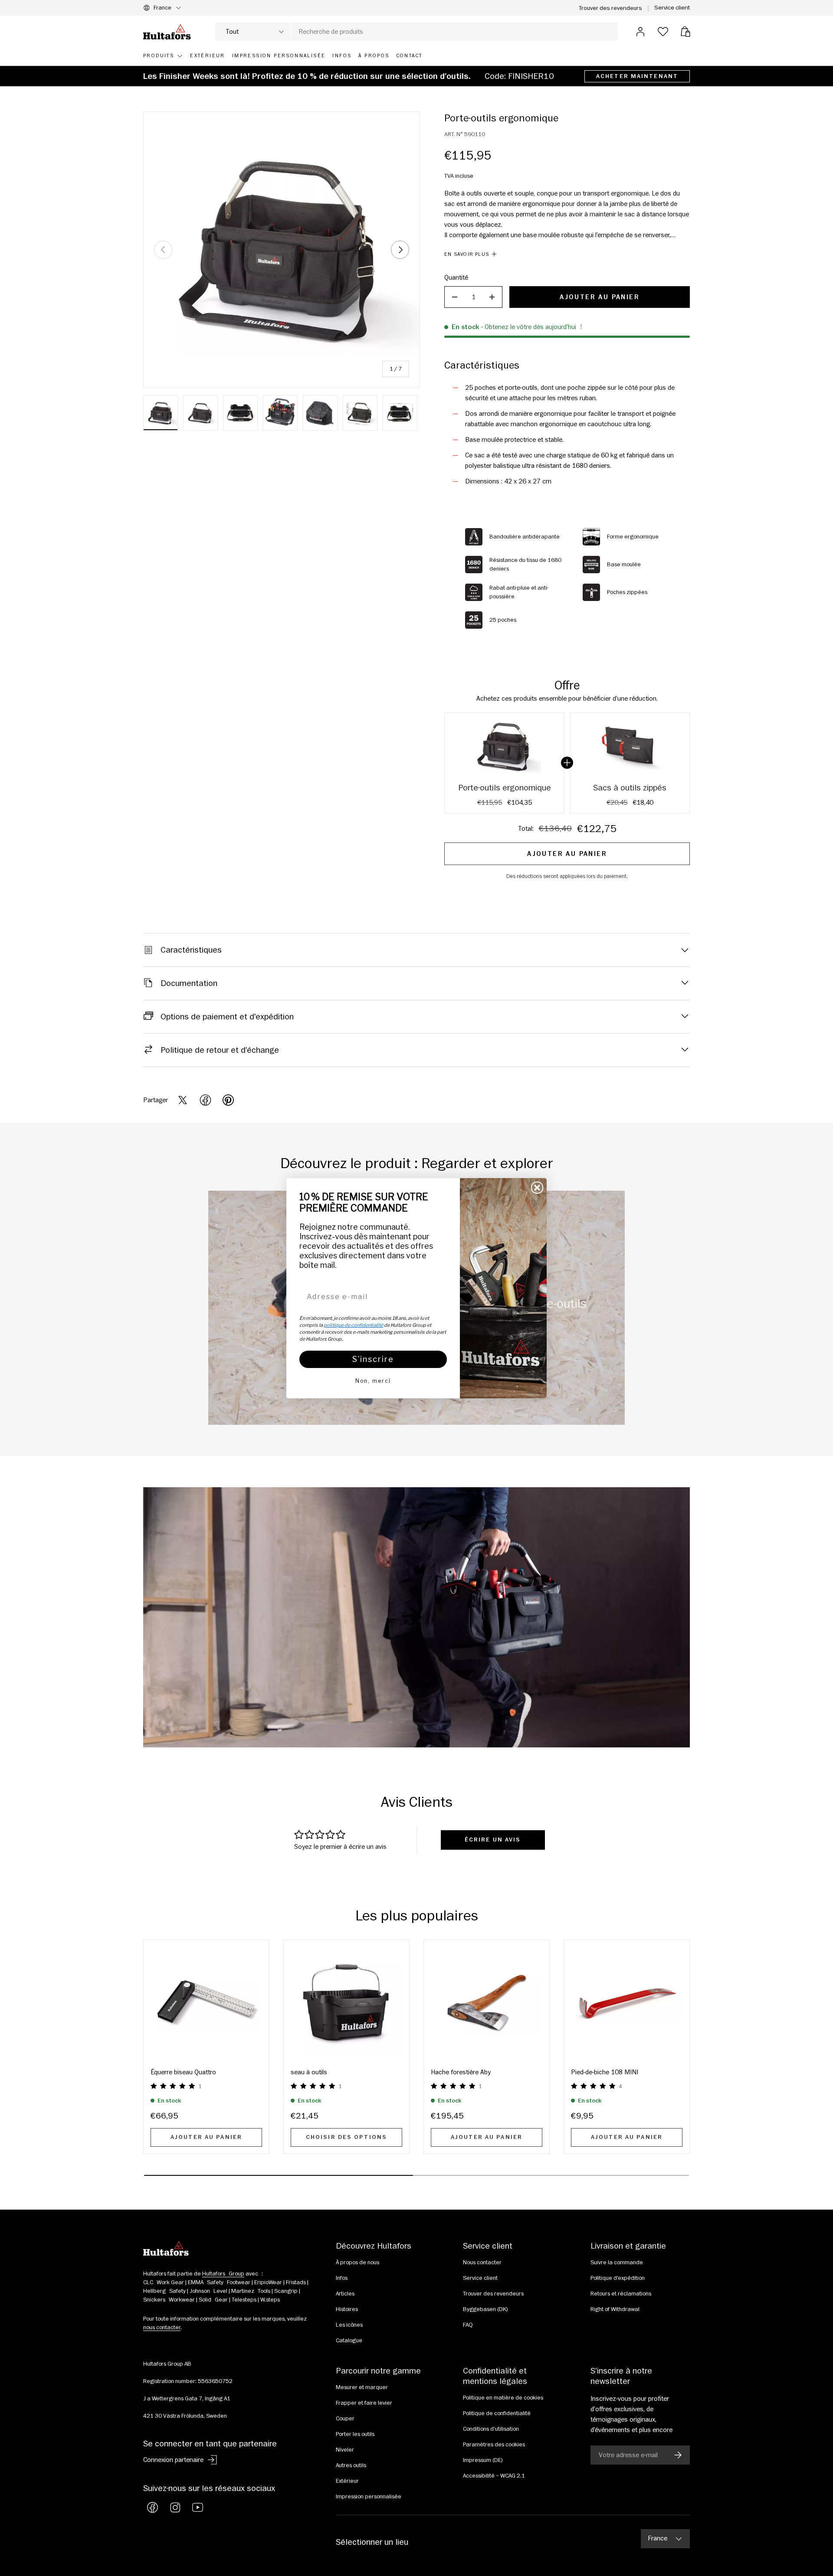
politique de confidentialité (353, 1325)
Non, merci (373, 1381)
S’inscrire (373, 1359)
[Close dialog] (537, 1188)
